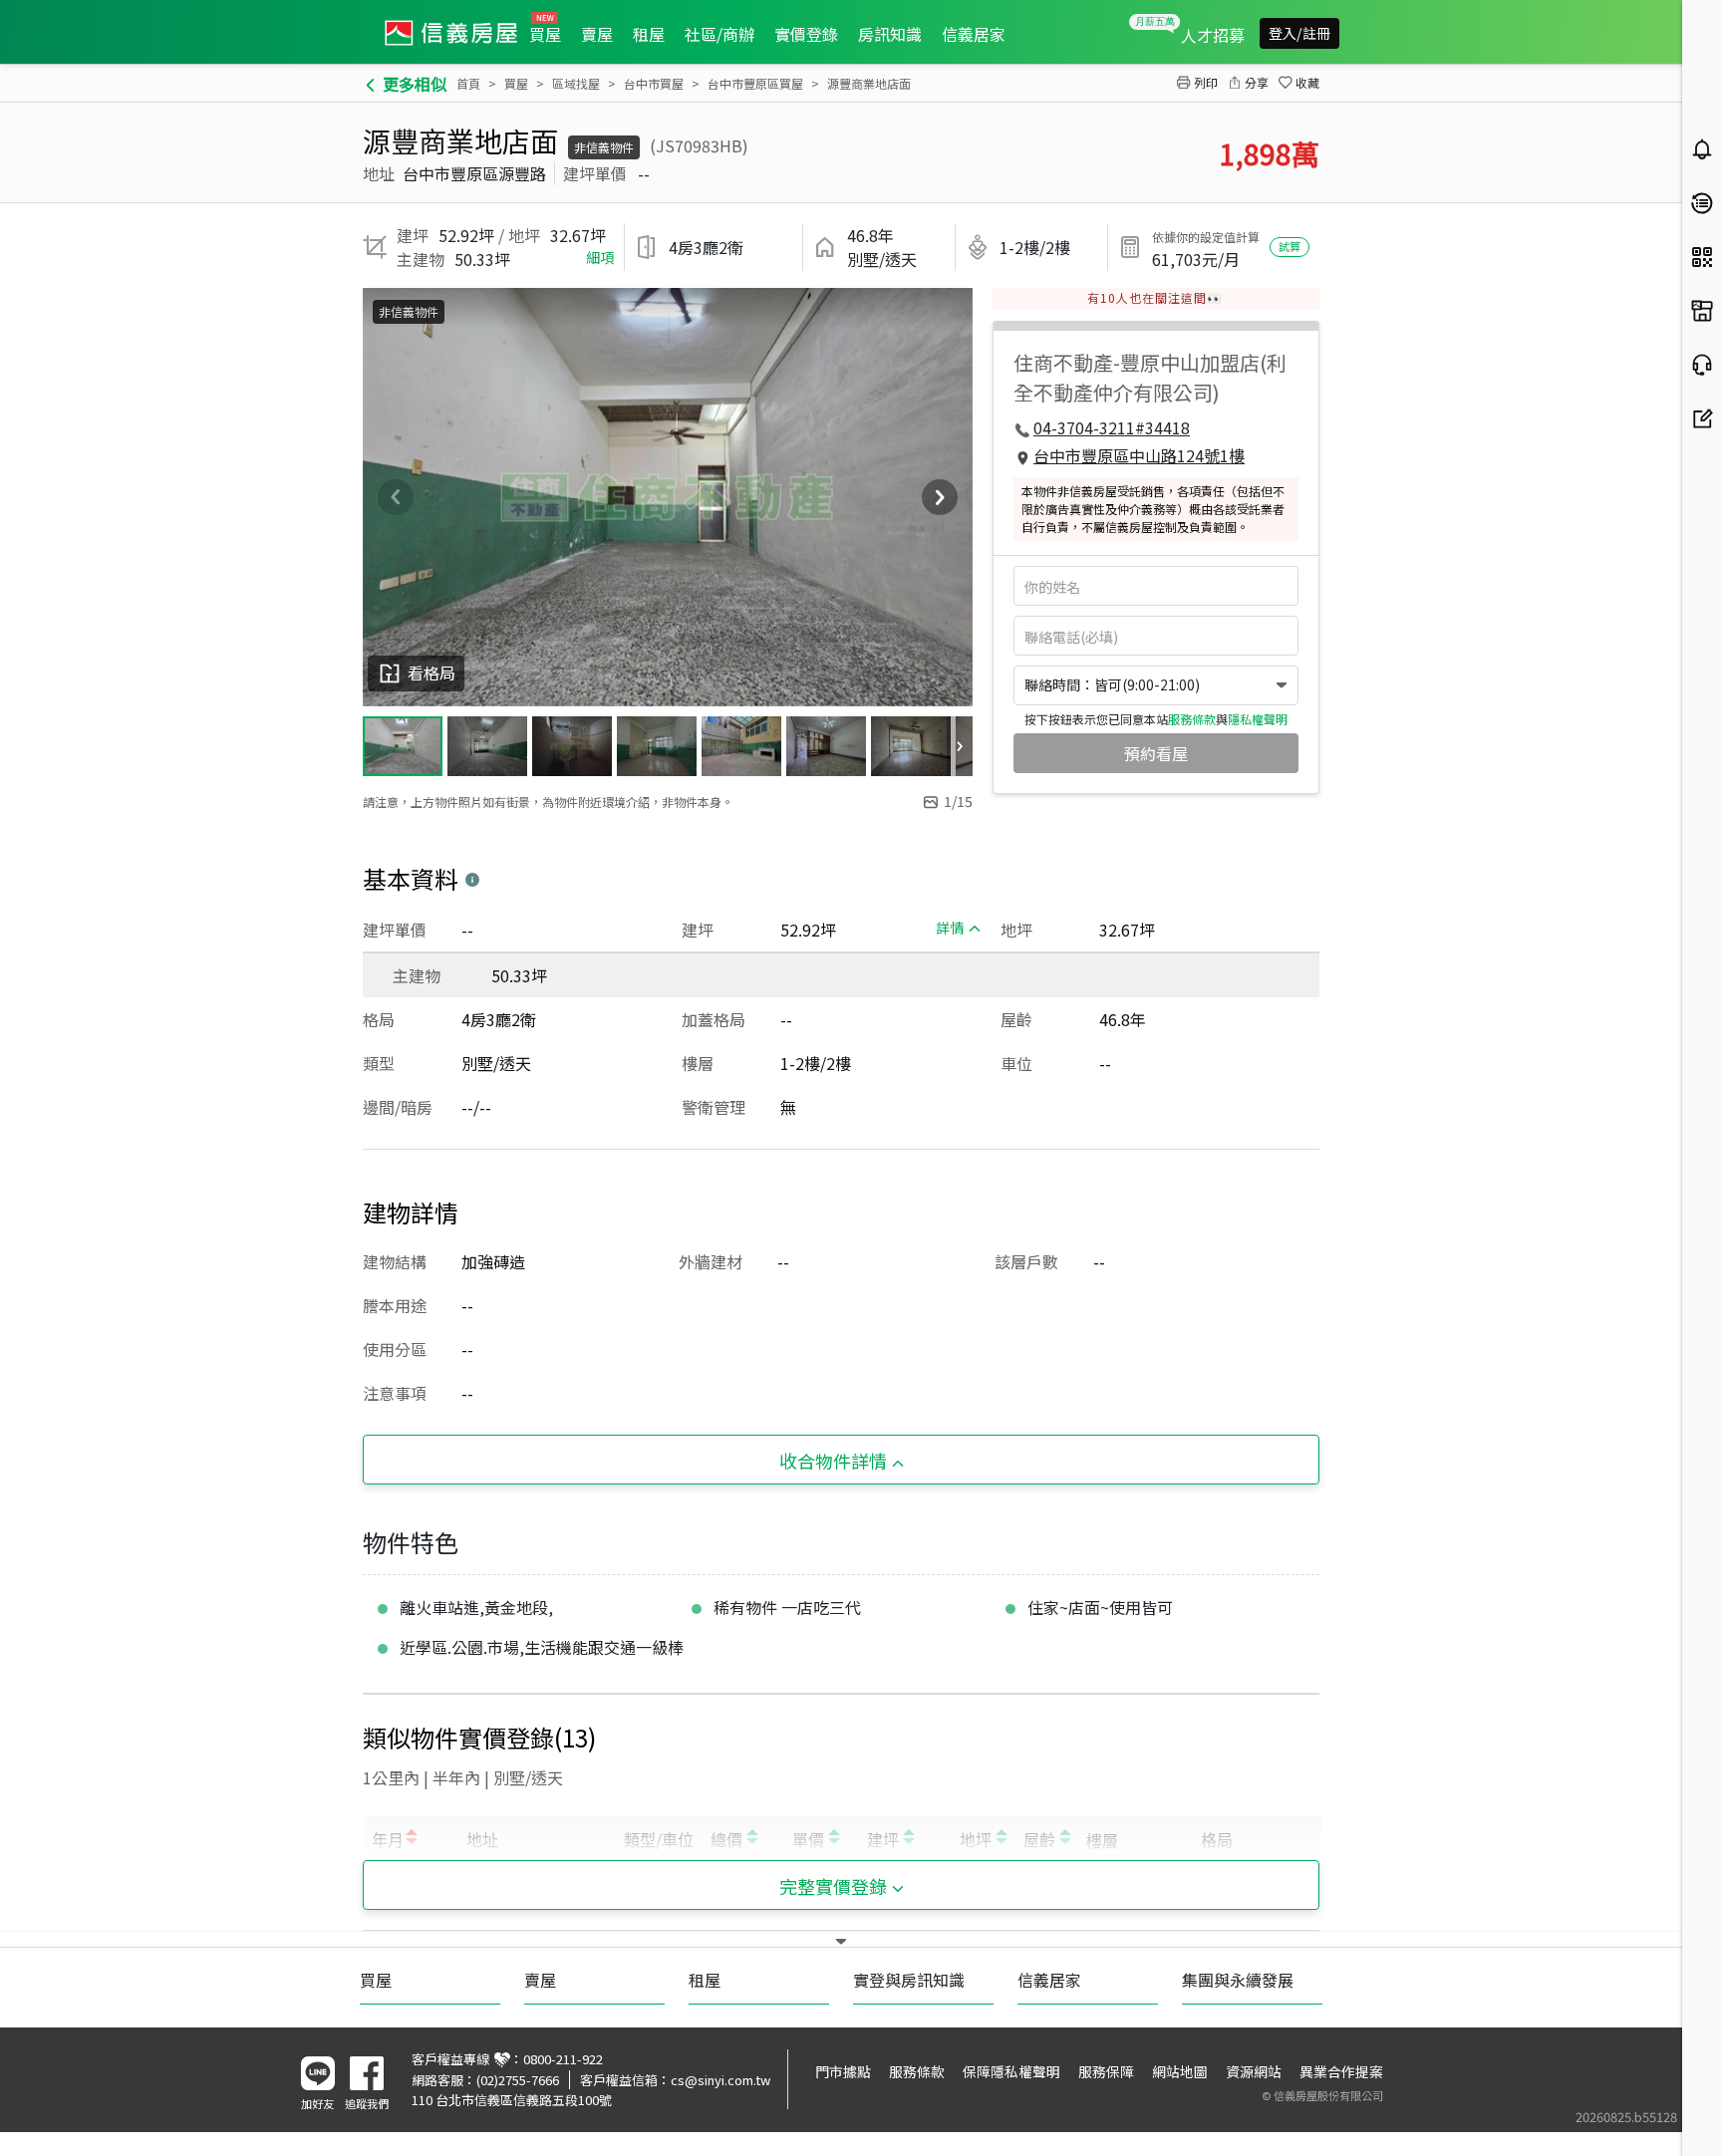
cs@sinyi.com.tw (720, 2080)
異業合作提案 (1341, 2071)
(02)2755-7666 (518, 2080)
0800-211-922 (563, 2059)
